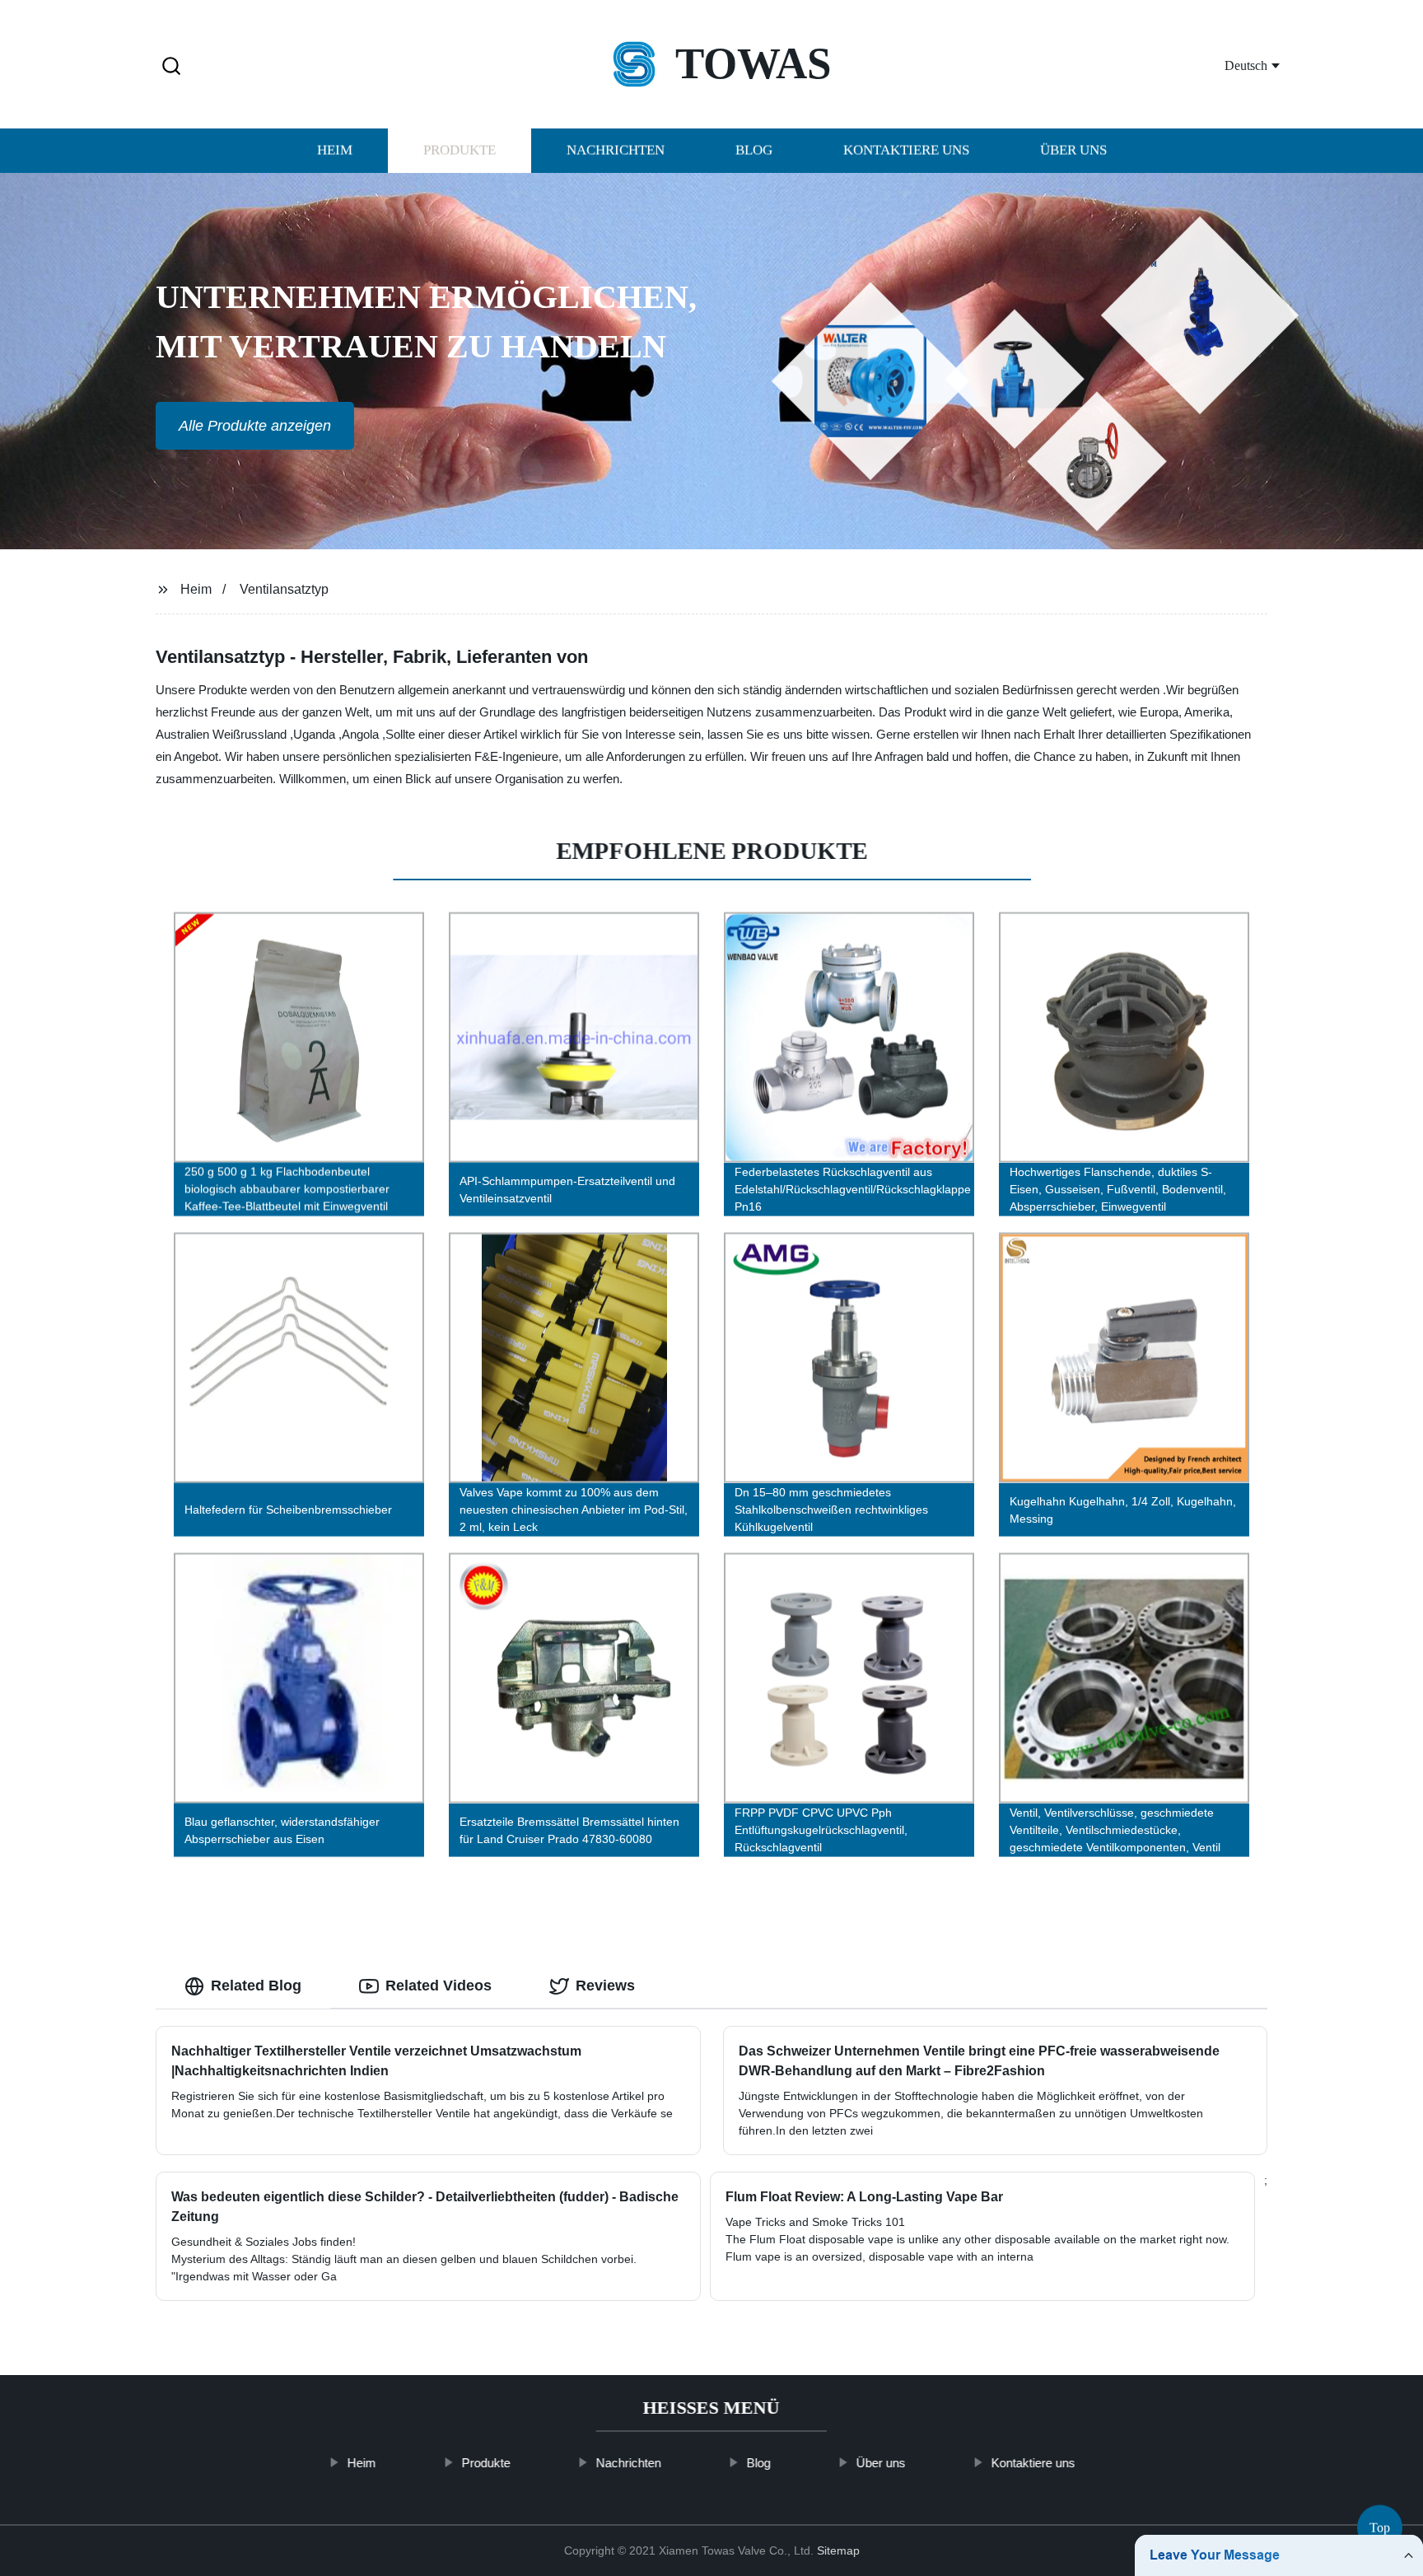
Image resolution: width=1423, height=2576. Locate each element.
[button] (171, 67)
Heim (335, 150)
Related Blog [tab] (256, 1986)
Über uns (1073, 150)
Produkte (460, 150)
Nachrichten (616, 150)
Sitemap (838, 2550)
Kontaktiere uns (906, 150)
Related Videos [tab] (439, 1986)
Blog (754, 150)
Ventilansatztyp (284, 589)
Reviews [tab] (605, 1986)
